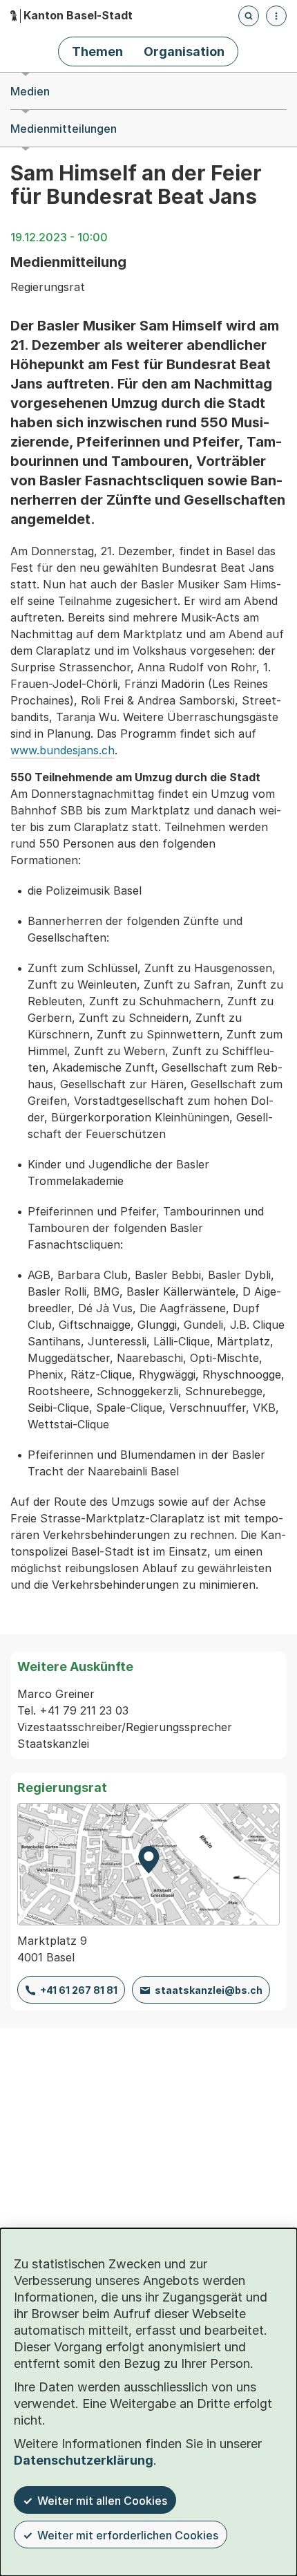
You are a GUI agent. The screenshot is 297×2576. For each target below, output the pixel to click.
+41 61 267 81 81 (79, 1990)
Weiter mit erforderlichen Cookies (128, 2535)
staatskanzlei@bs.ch (209, 1990)
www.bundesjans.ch (63, 750)
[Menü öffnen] (276, 16)
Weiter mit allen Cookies (102, 2501)
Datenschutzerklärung (84, 2460)
